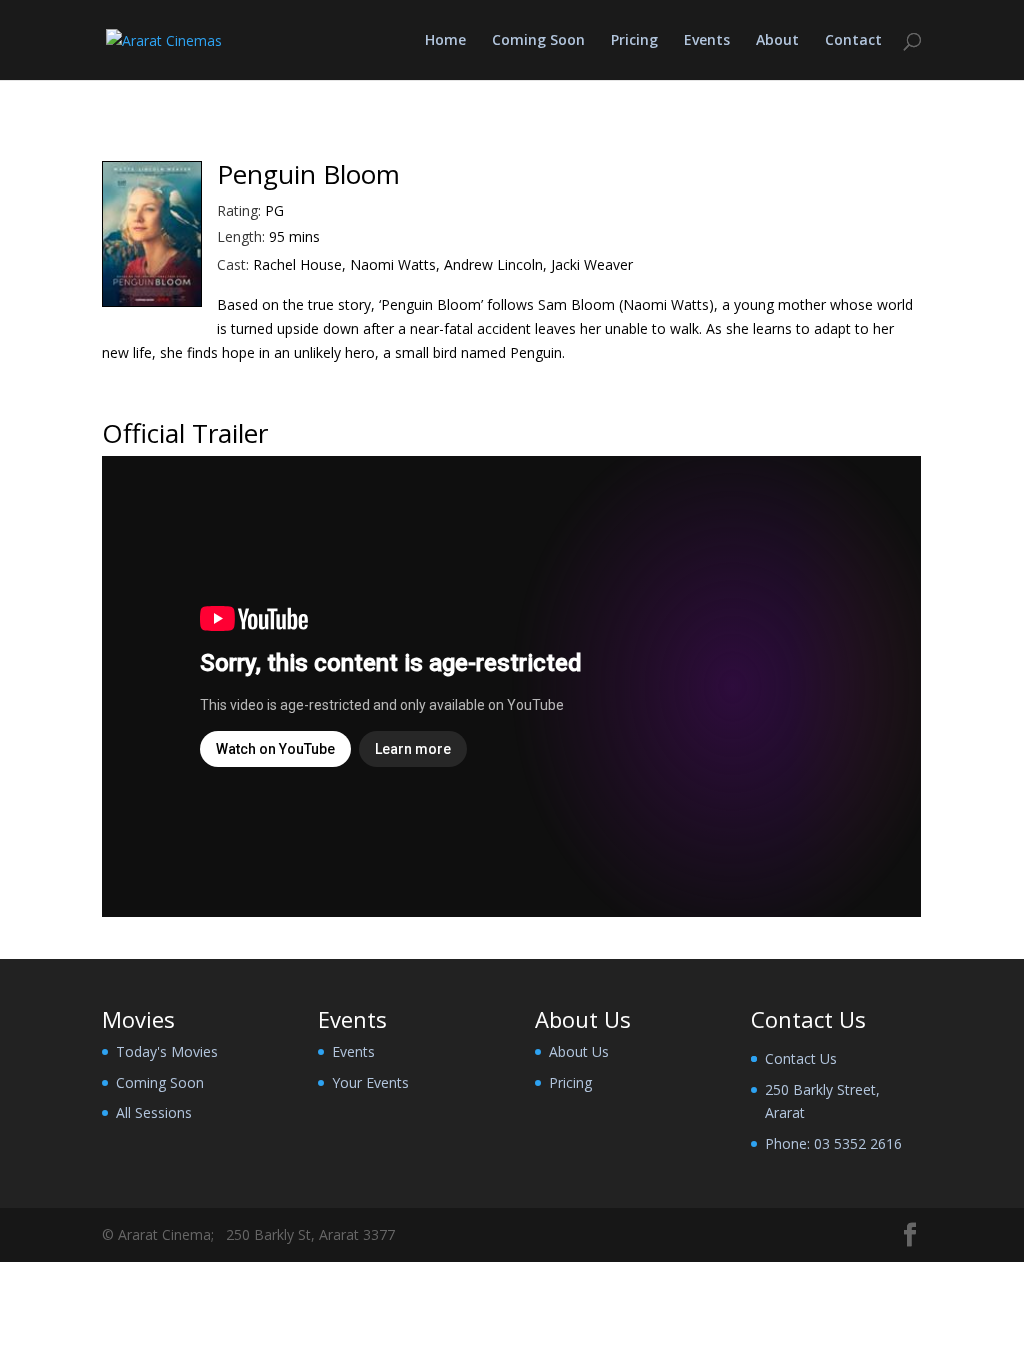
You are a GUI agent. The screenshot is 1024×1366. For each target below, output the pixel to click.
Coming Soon (538, 41)
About (777, 41)
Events (707, 41)
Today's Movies (167, 1051)
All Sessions (154, 1112)
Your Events (370, 1082)
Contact (853, 41)
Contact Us (801, 1058)
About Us (579, 1051)
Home (445, 41)
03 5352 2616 (858, 1143)
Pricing (634, 41)
